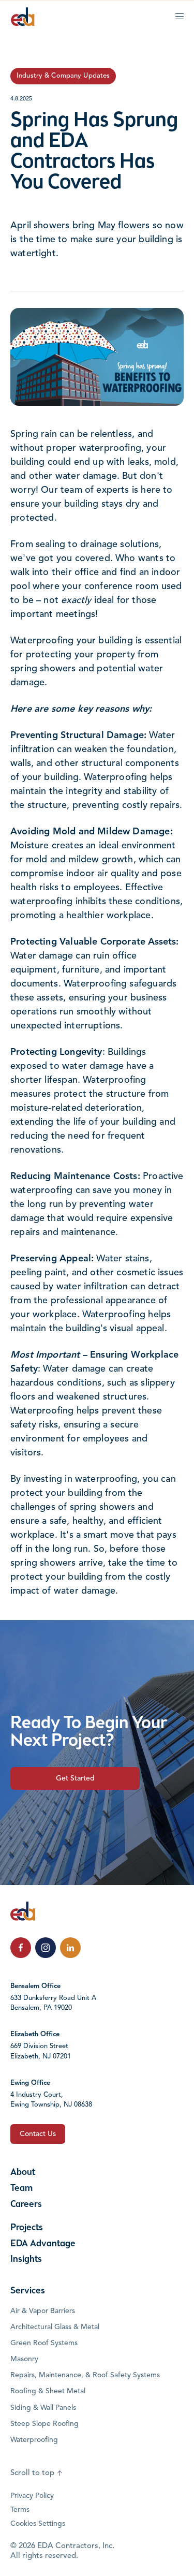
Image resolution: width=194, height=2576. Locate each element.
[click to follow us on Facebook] (21, 1948)
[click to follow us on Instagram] (46, 1948)
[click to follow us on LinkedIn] (70, 1948)
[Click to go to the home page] (23, 17)
